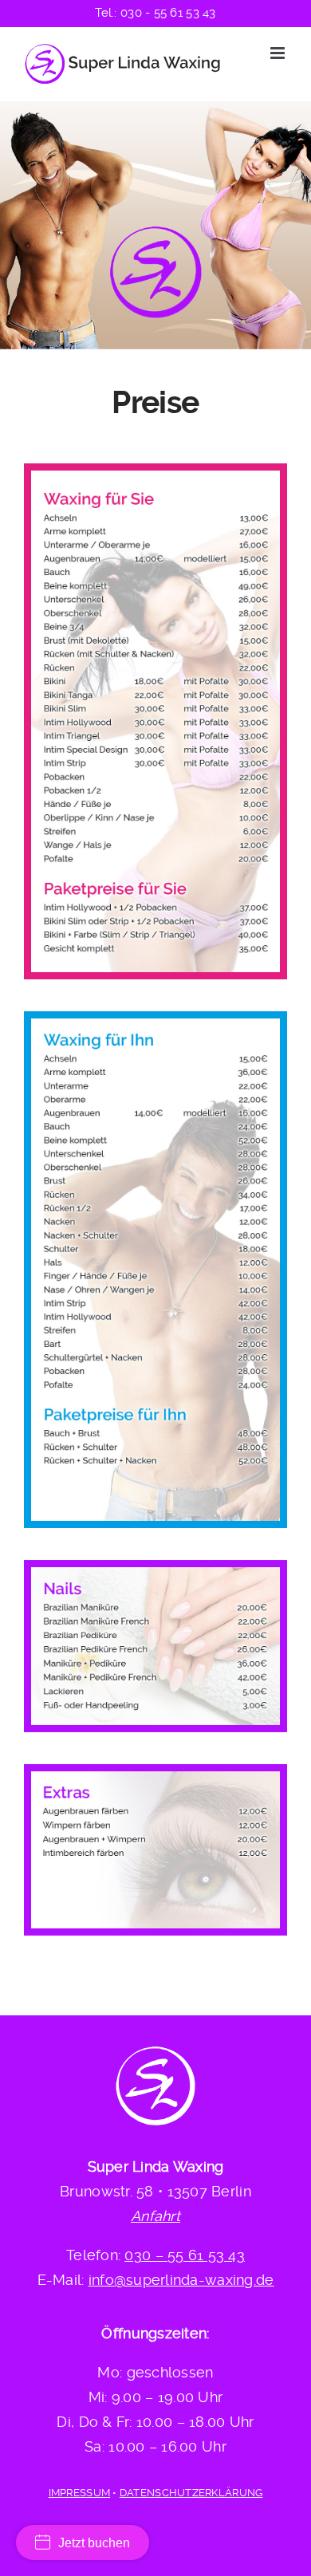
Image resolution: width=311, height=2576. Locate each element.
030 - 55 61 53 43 (168, 13)
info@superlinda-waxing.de (181, 2280)
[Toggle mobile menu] (279, 53)
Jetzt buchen (94, 2543)
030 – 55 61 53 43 (185, 2255)
